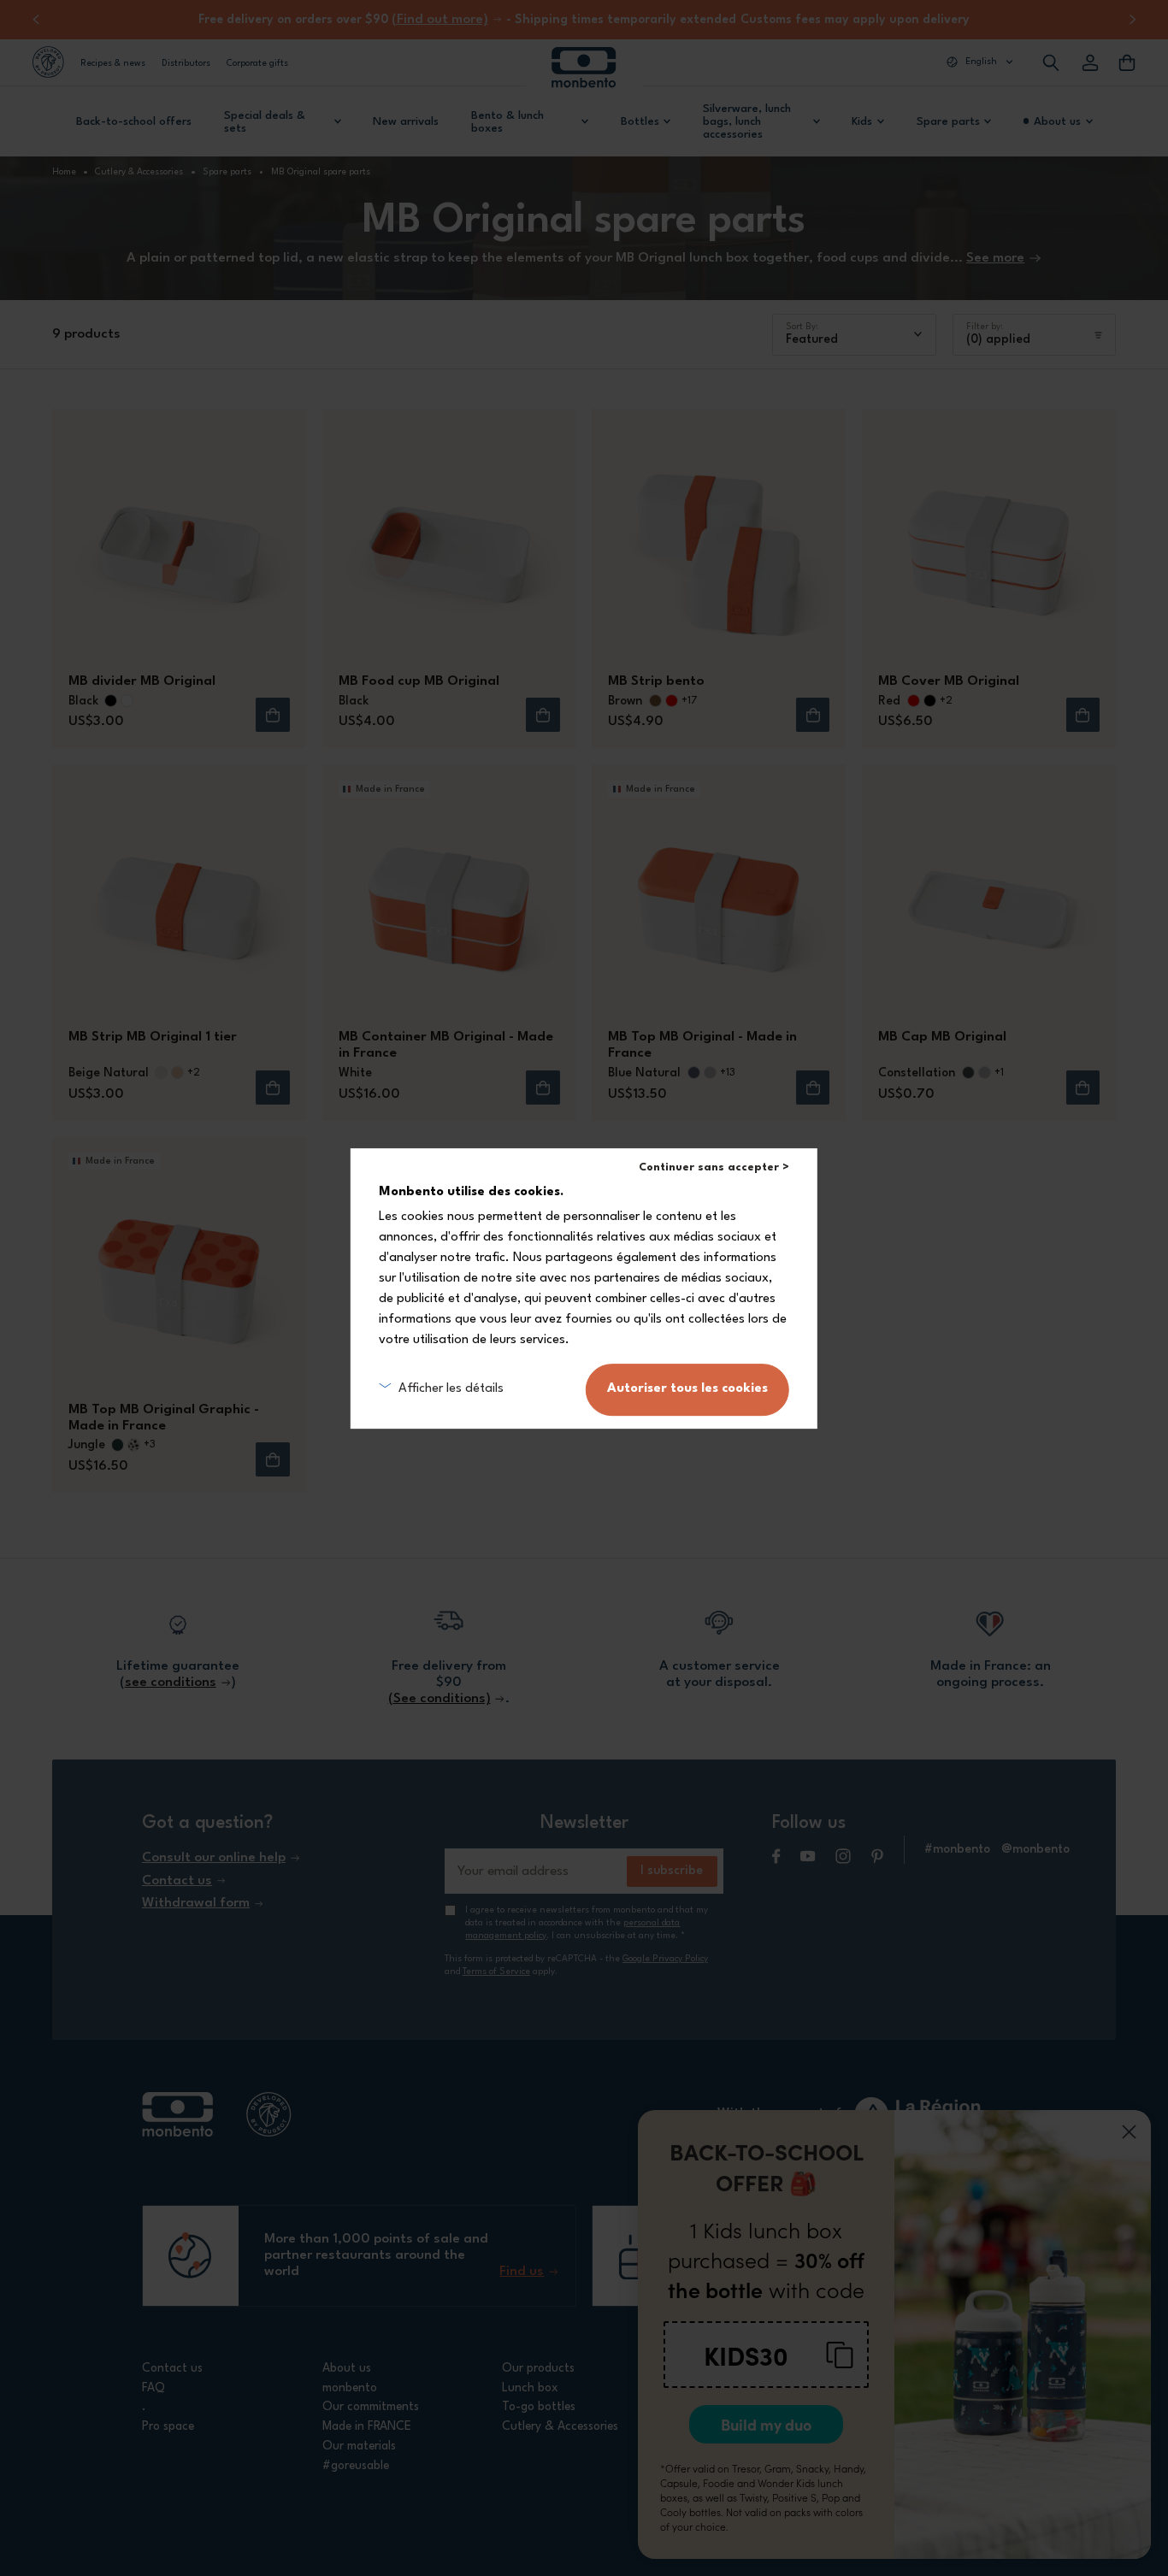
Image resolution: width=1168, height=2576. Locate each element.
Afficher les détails (451, 1389)
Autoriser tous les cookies (687, 1389)
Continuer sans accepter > (714, 1167)
